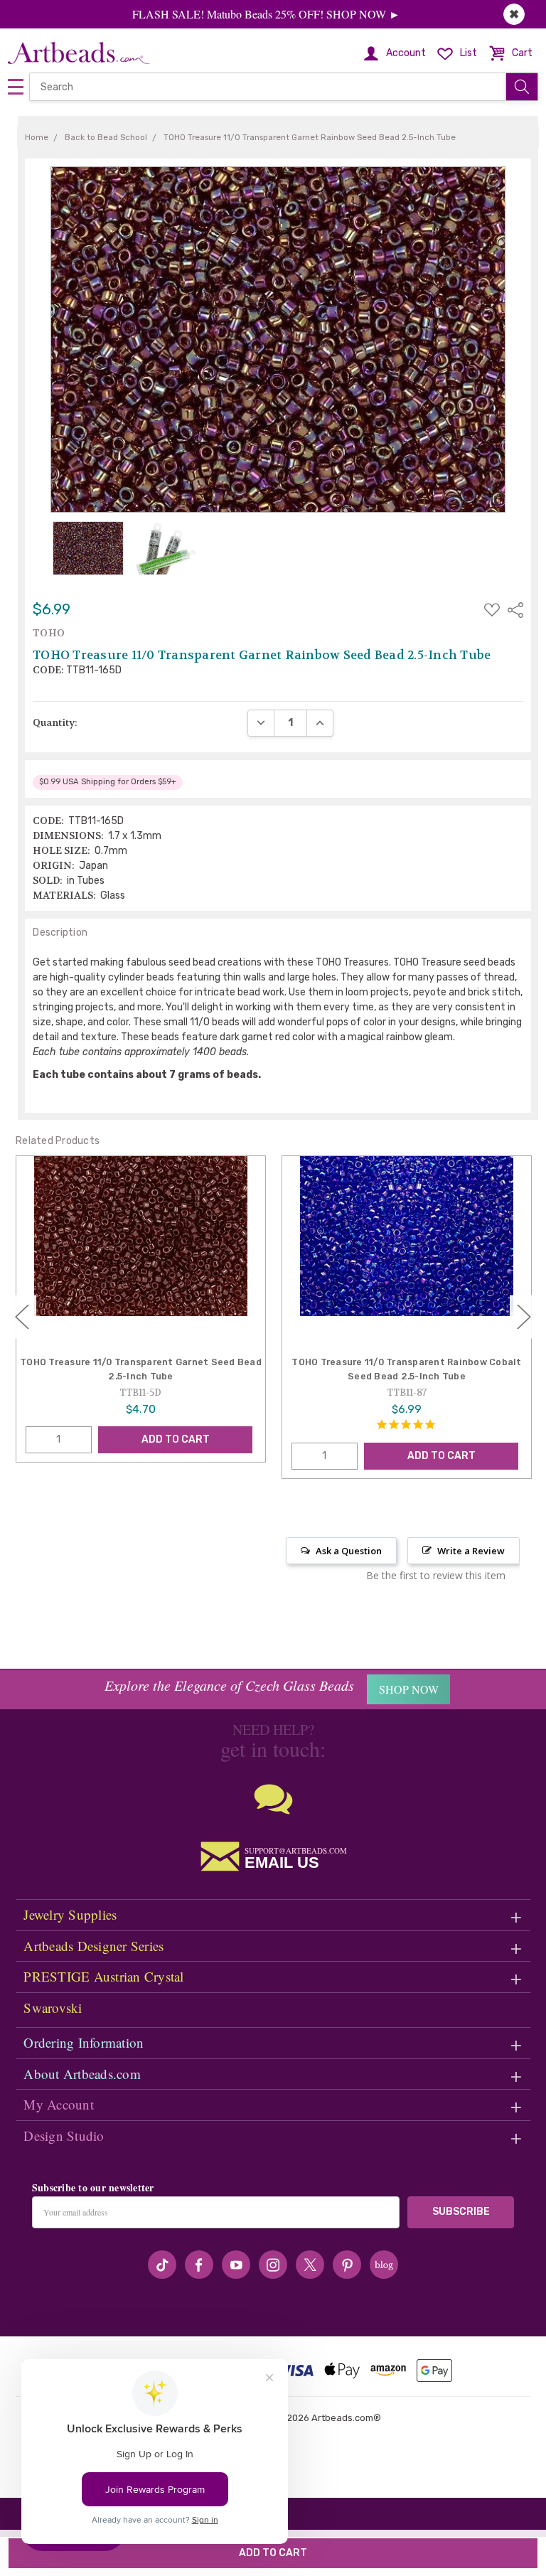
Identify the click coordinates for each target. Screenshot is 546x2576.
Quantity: (55, 722)
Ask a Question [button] (349, 1551)
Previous (22, 1317)
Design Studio (64, 2136)
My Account (59, 2104)
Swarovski (53, 2008)
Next (524, 1317)
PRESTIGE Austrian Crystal (103, 1976)
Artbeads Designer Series (93, 1946)
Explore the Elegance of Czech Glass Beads (229, 1685)
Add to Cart (176, 1439)
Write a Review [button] (471, 1551)
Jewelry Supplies (70, 1914)
